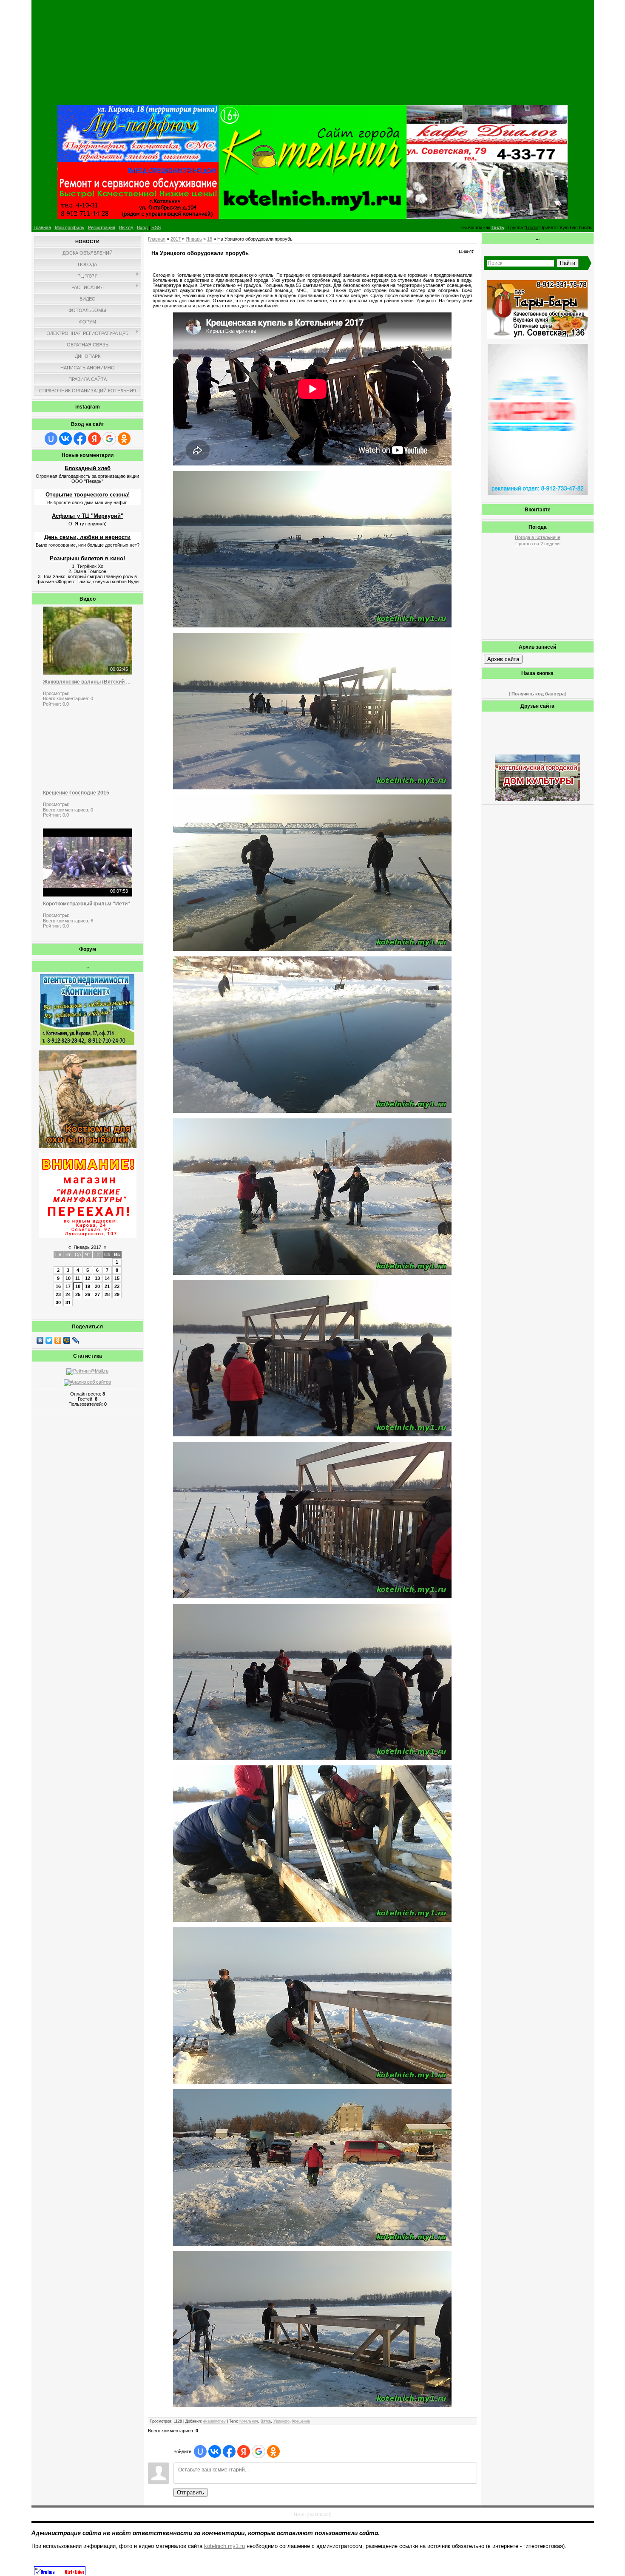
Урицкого (281, 2421)
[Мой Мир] (67, 1340)
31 (68, 1302)
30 (58, 1302)
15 (117, 1278)
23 (58, 1294)
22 (117, 1286)
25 (78, 1294)
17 (68, 1286)
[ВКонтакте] (40, 1340)
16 (58, 1286)
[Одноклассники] (58, 1340)
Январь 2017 (87, 1247)
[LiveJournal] (76, 1340)
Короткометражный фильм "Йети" (87, 904)
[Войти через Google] (109, 439)
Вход (142, 227)
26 (88, 1294)
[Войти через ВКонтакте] (65, 439)
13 (97, 1278)
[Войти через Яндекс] (94, 439)
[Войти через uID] (51, 439)
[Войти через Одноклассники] (124, 439)
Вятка (266, 2421)
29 (117, 1294)
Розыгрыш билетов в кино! (87, 558)
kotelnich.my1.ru (224, 2546)
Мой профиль (70, 227)
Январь (194, 239)
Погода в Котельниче (538, 537)
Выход (126, 227)
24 (68, 1294)
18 (78, 1286)
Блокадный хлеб (88, 468)
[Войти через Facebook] (80, 439)
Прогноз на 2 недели (537, 544)
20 (97, 1286)
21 (107, 1286)
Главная (42, 227)
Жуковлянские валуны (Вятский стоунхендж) (88, 682)
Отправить (190, 2492)
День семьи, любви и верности (87, 537)
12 (88, 1278)
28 (107, 1294)
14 (107, 1278)
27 (97, 1294)
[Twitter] (49, 1340)
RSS (156, 227)
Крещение (301, 2421)
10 (68, 1278)
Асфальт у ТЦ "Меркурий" (88, 516)
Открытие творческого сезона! (88, 495)
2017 (176, 239)
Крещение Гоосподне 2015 (76, 793)
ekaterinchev (214, 2421)
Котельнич (249, 2421)
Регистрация (102, 227)
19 (88, 1286)
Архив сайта (503, 659)
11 (78, 1278)
